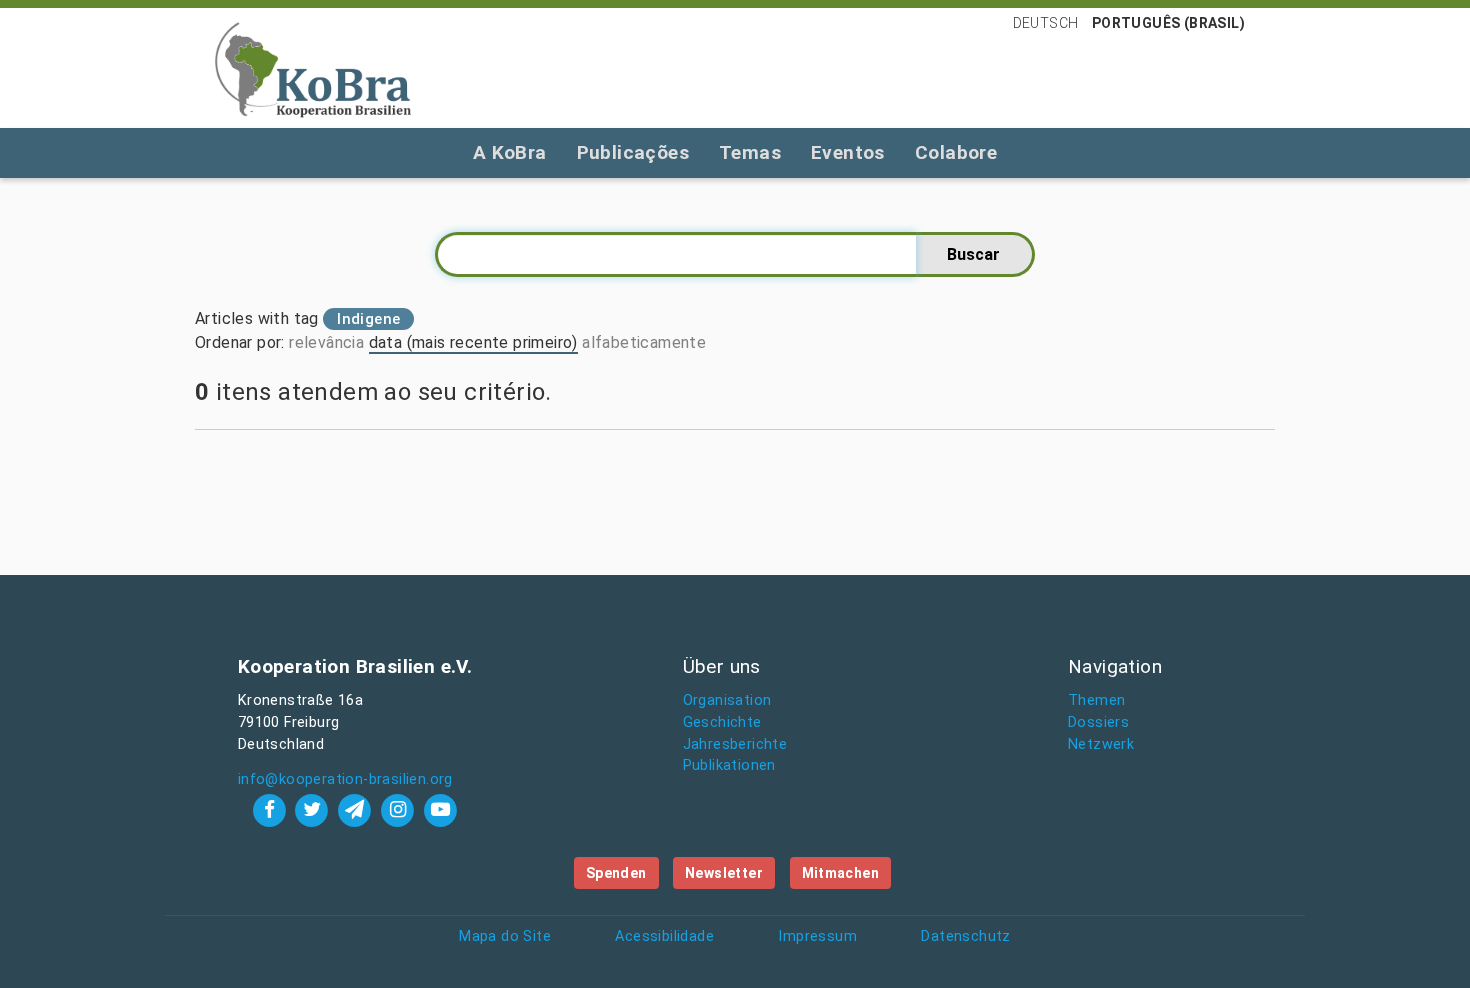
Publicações (633, 152)
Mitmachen (841, 873)
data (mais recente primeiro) (473, 342)
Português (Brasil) (1168, 23)
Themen (1096, 700)
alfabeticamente (644, 342)
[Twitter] (314, 809)
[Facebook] (271, 809)
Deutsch (1046, 23)
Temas (750, 152)
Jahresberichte (735, 744)
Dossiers (1098, 722)
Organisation (727, 700)
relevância (326, 342)
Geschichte (722, 722)
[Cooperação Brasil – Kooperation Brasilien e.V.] (313, 68)
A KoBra (510, 152)
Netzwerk (1101, 744)
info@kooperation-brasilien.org (345, 779)
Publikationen (729, 765)
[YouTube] (440, 809)
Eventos (848, 152)
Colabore (956, 152)
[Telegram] (357, 809)
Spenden (616, 873)
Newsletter (724, 873)
